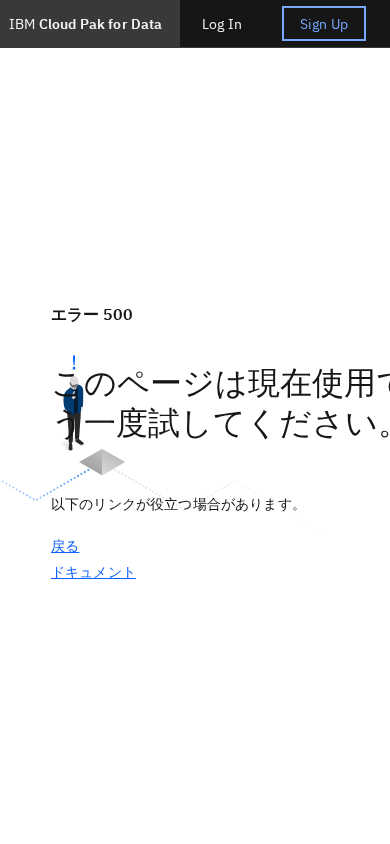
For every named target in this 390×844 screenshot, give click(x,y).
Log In (222, 24)
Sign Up (324, 24)
